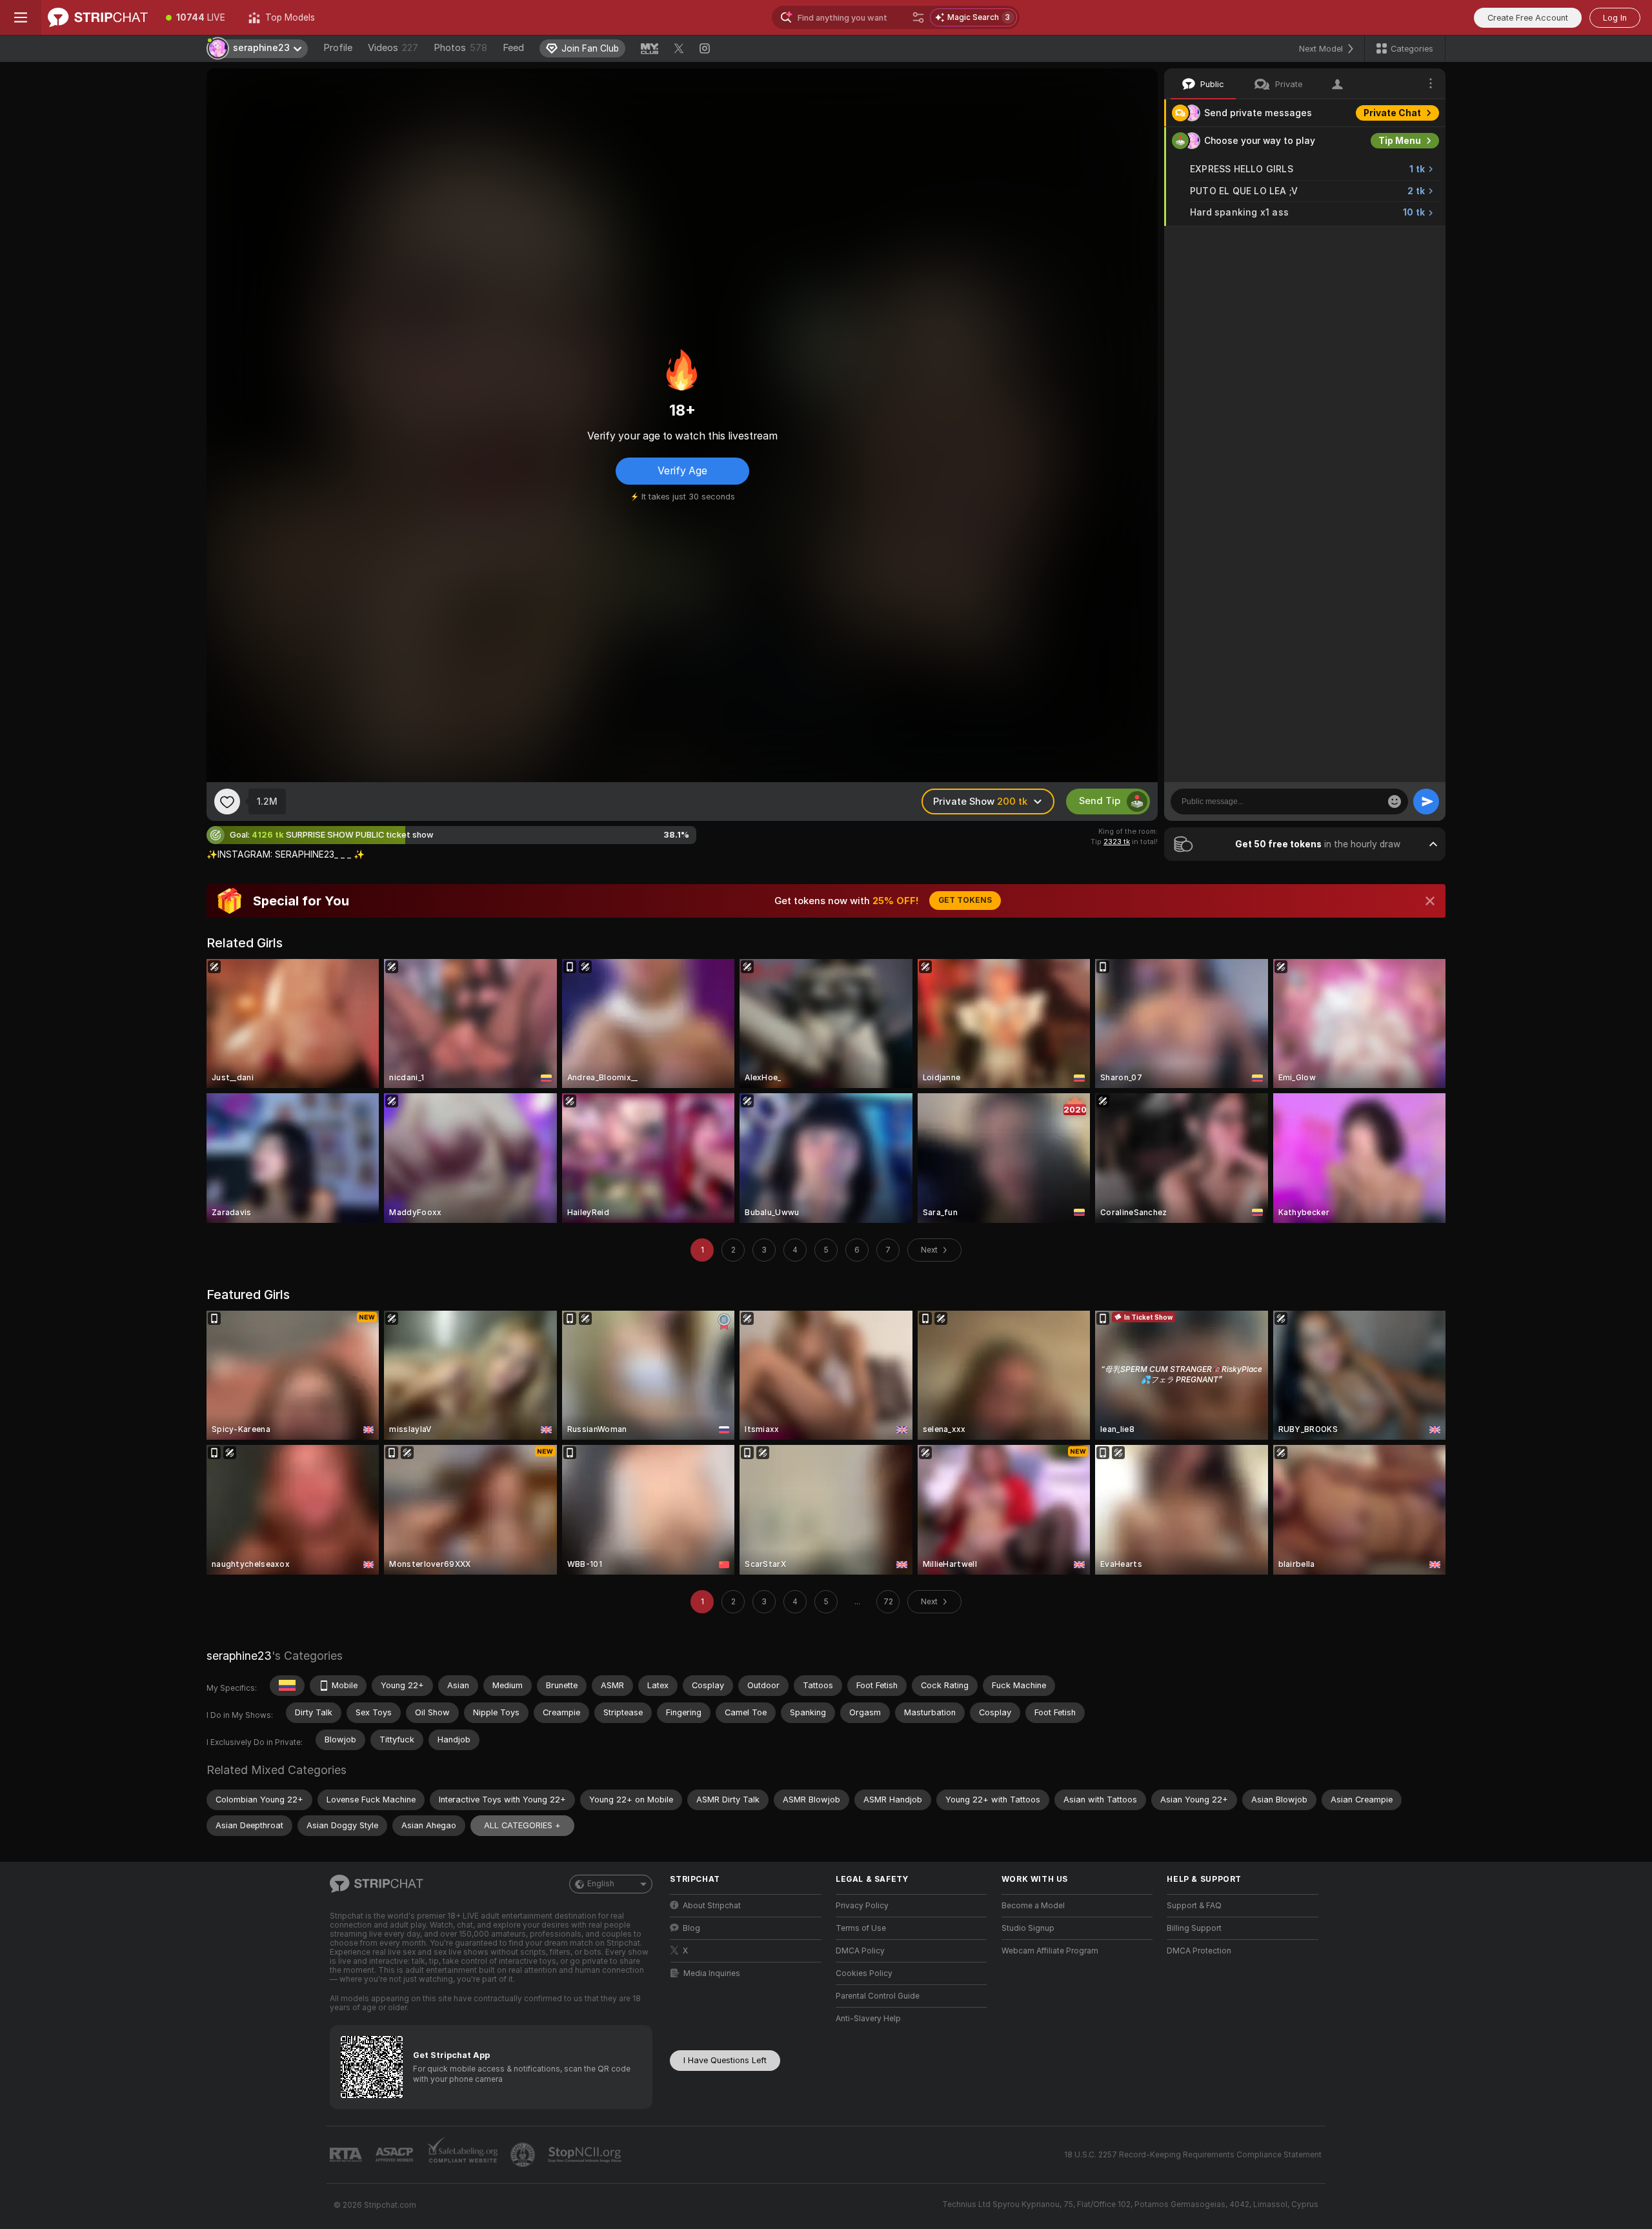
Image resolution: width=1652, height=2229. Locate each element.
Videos (393, 48)
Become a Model (1033, 1906)
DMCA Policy (860, 1951)
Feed (513, 48)
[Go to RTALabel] (347, 2155)
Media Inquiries (712, 1973)
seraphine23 (239, 1656)
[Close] (1430, 901)
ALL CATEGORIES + (522, 1825)
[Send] (1426, 802)
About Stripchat (712, 1906)
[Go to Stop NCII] (586, 2155)
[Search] (918, 17)
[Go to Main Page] (98, 17)
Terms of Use (861, 1928)
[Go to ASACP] (396, 2155)
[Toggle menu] (21, 17)
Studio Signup (1028, 1928)
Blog (691, 1928)
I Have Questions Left (725, 2060)
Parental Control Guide (878, 1996)
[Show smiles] (1395, 802)
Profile (338, 48)
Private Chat (1392, 113)
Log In (1615, 18)
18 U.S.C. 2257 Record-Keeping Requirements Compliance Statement (1193, 2155)
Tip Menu (1400, 141)
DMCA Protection (1199, 1951)
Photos (460, 48)
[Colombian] (287, 1686)
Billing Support (1194, 1928)
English (601, 1884)
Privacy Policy (862, 1906)
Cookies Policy (864, 1973)
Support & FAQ (1194, 1906)
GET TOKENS (965, 900)
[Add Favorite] (227, 802)
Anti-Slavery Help (868, 2019)
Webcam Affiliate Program (1050, 1951)
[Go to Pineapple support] (524, 2155)
